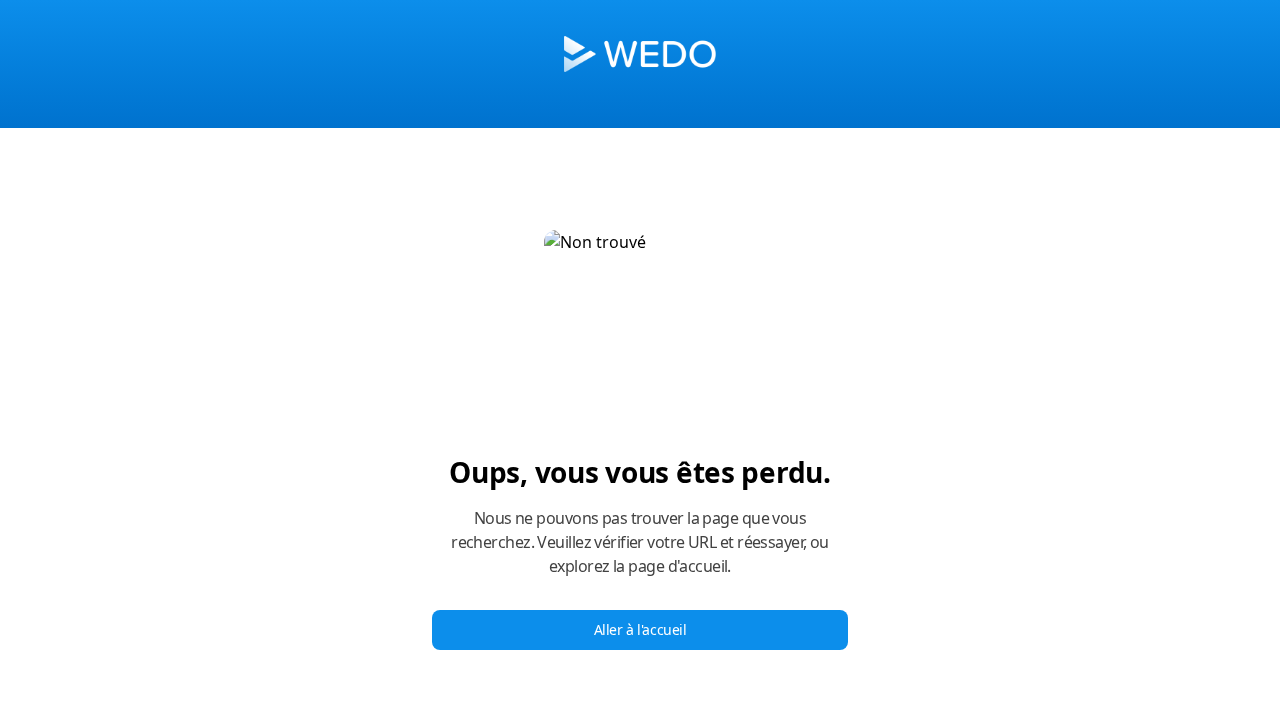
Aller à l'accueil (640, 629)
